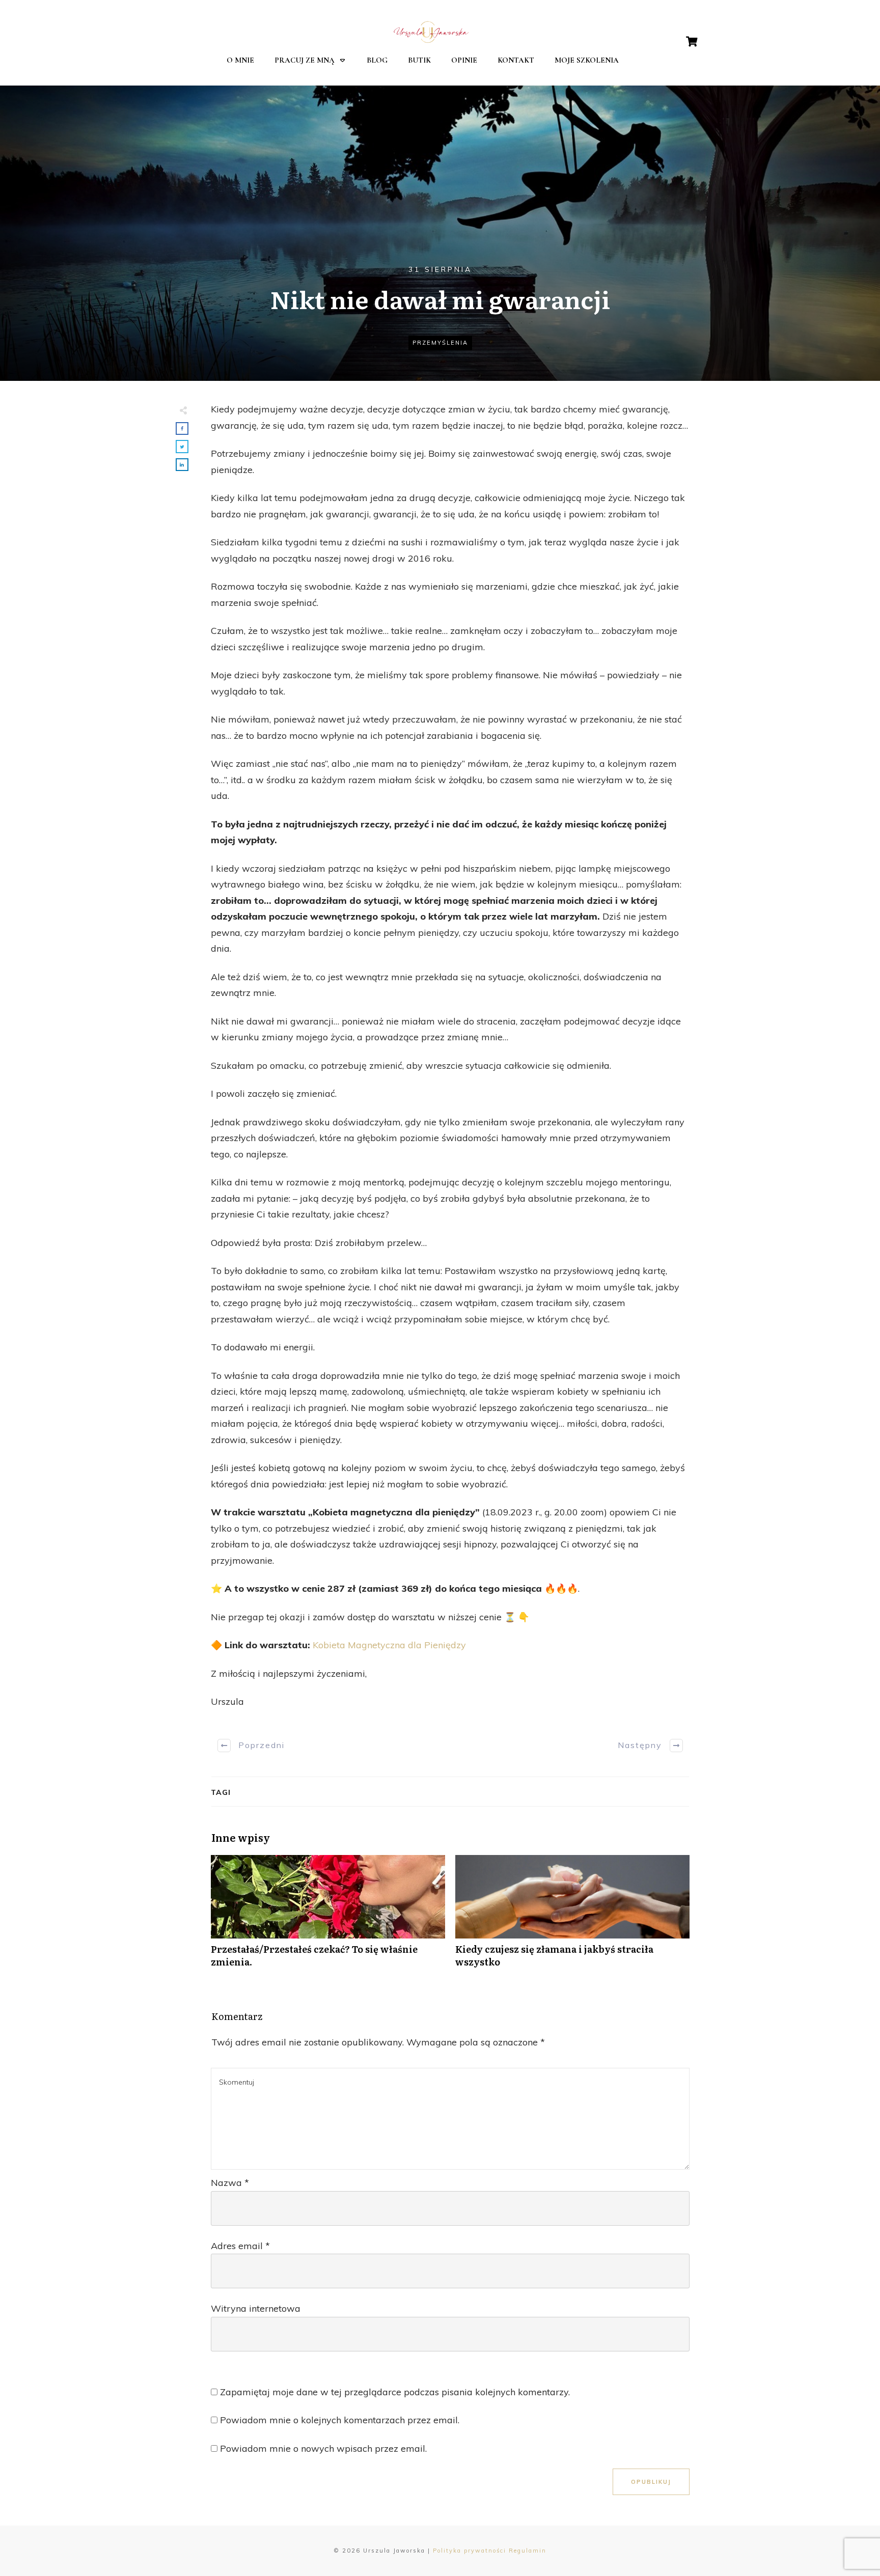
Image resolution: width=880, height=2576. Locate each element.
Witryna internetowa (256, 2308)
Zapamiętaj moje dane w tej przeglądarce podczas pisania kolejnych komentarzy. (395, 2392)
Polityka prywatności (470, 2551)
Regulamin (528, 2551)
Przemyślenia (440, 343)
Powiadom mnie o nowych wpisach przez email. (323, 2448)
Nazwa (230, 2183)
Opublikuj (651, 2482)
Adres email (240, 2246)
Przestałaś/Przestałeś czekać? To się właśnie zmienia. (328, 1917)
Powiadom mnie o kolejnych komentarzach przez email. (340, 2420)
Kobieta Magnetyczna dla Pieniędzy (389, 1645)
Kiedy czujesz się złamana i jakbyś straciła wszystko (572, 1917)
